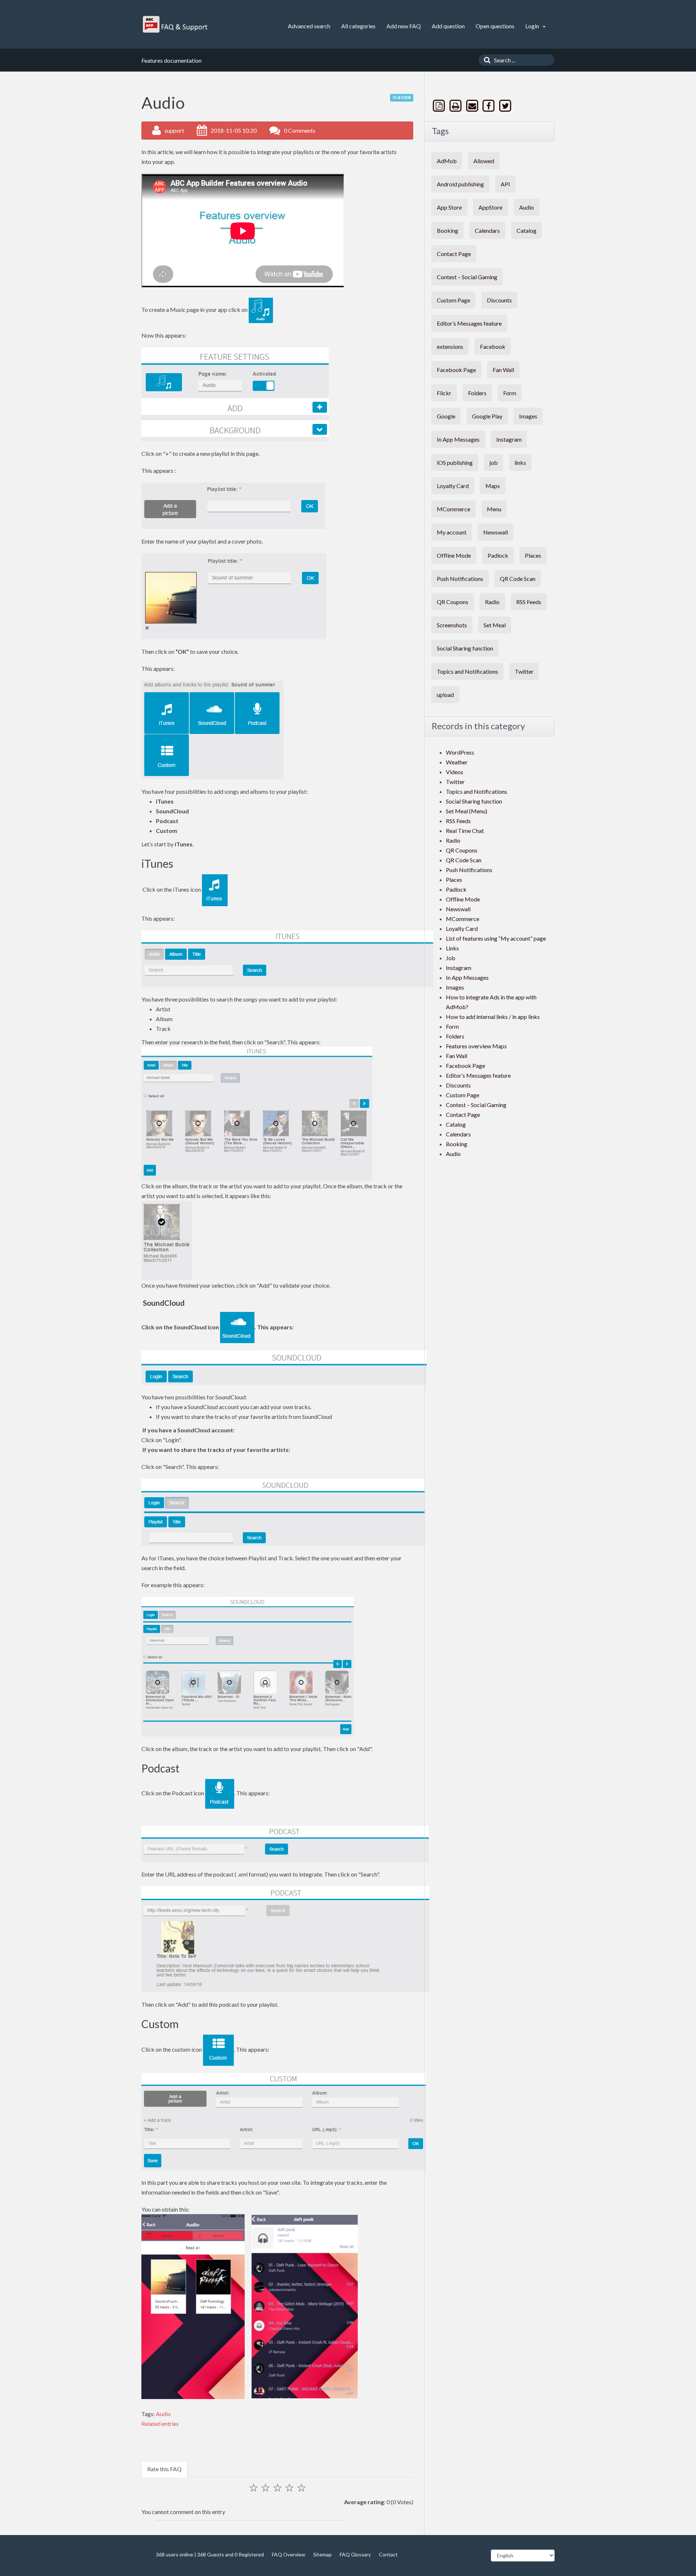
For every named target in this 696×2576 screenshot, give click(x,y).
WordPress (460, 752)
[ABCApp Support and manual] (176, 24)
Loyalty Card (453, 486)
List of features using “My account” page (496, 938)
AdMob (447, 161)
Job (451, 958)
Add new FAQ (404, 26)
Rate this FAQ (164, 2469)
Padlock (498, 555)
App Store (449, 207)
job (494, 463)
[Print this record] (456, 106)
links (520, 463)
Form (510, 393)
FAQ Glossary (355, 2554)
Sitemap (322, 2554)
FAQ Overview (289, 2554)
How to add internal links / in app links (493, 1017)
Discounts (499, 300)
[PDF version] (440, 106)
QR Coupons (453, 602)
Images (528, 416)
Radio (492, 602)
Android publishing (460, 184)
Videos (455, 772)
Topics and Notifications (467, 671)
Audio (163, 2414)
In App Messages (458, 439)
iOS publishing (455, 463)
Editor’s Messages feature (469, 323)
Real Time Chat (465, 831)
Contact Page (454, 254)
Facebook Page (456, 370)
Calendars (487, 230)
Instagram (509, 439)
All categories (358, 26)
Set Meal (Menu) (467, 811)
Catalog (527, 230)
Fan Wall (503, 370)
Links (452, 948)
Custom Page (453, 300)
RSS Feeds (529, 602)
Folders (477, 393)
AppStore (490, 207)
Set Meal (495, 625)
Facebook (493, 346)
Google (446, 416)
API (505, 184)
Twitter (524, 671)
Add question (448, 26)
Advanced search (309, 26)
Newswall (496, 532)
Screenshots (452, 625)
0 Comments (300, 130)
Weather (457, 762)
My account (452, 532)
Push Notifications (460, 579)
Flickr (444, 393)
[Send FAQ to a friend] (473, 106)
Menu (494, 509)
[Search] (485, 60)
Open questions (495, 26)
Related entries (160, 2424)
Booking (448, 230)
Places (533, 555)
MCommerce (453, 509)
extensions (450, 346)
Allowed (484, 161)
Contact (388, 2554)
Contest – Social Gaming (467, 277)
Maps (493, 486)
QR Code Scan (518, 579)
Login (533, 26)
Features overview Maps (476, 1046)
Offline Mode (454, 555)
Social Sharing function (465, 648)
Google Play (487, 416)
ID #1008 (402, 97)
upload (445, 695)
